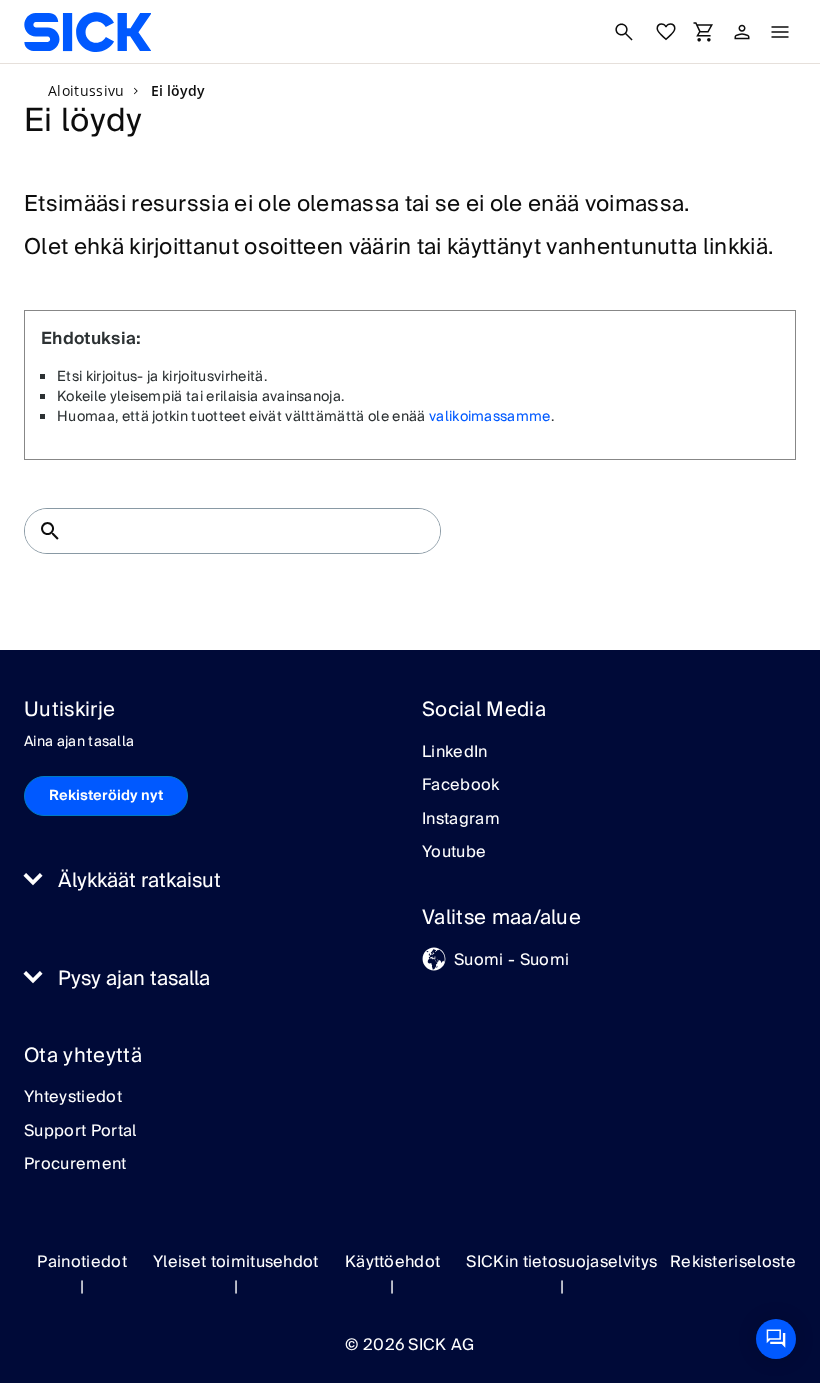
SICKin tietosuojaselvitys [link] (561, 1262)
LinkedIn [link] (455, 753)
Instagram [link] (461, 820)
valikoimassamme (490, 417)
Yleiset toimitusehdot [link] (236, 1262)
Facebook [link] (461, 786)
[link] (87, 32)
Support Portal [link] (80, 1132)
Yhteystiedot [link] (73, 1098)
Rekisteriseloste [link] (733, 1262)
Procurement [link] (75, 1165)
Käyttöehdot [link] (393, 1262)
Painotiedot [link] (82, 1262)
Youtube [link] (454, 853)
